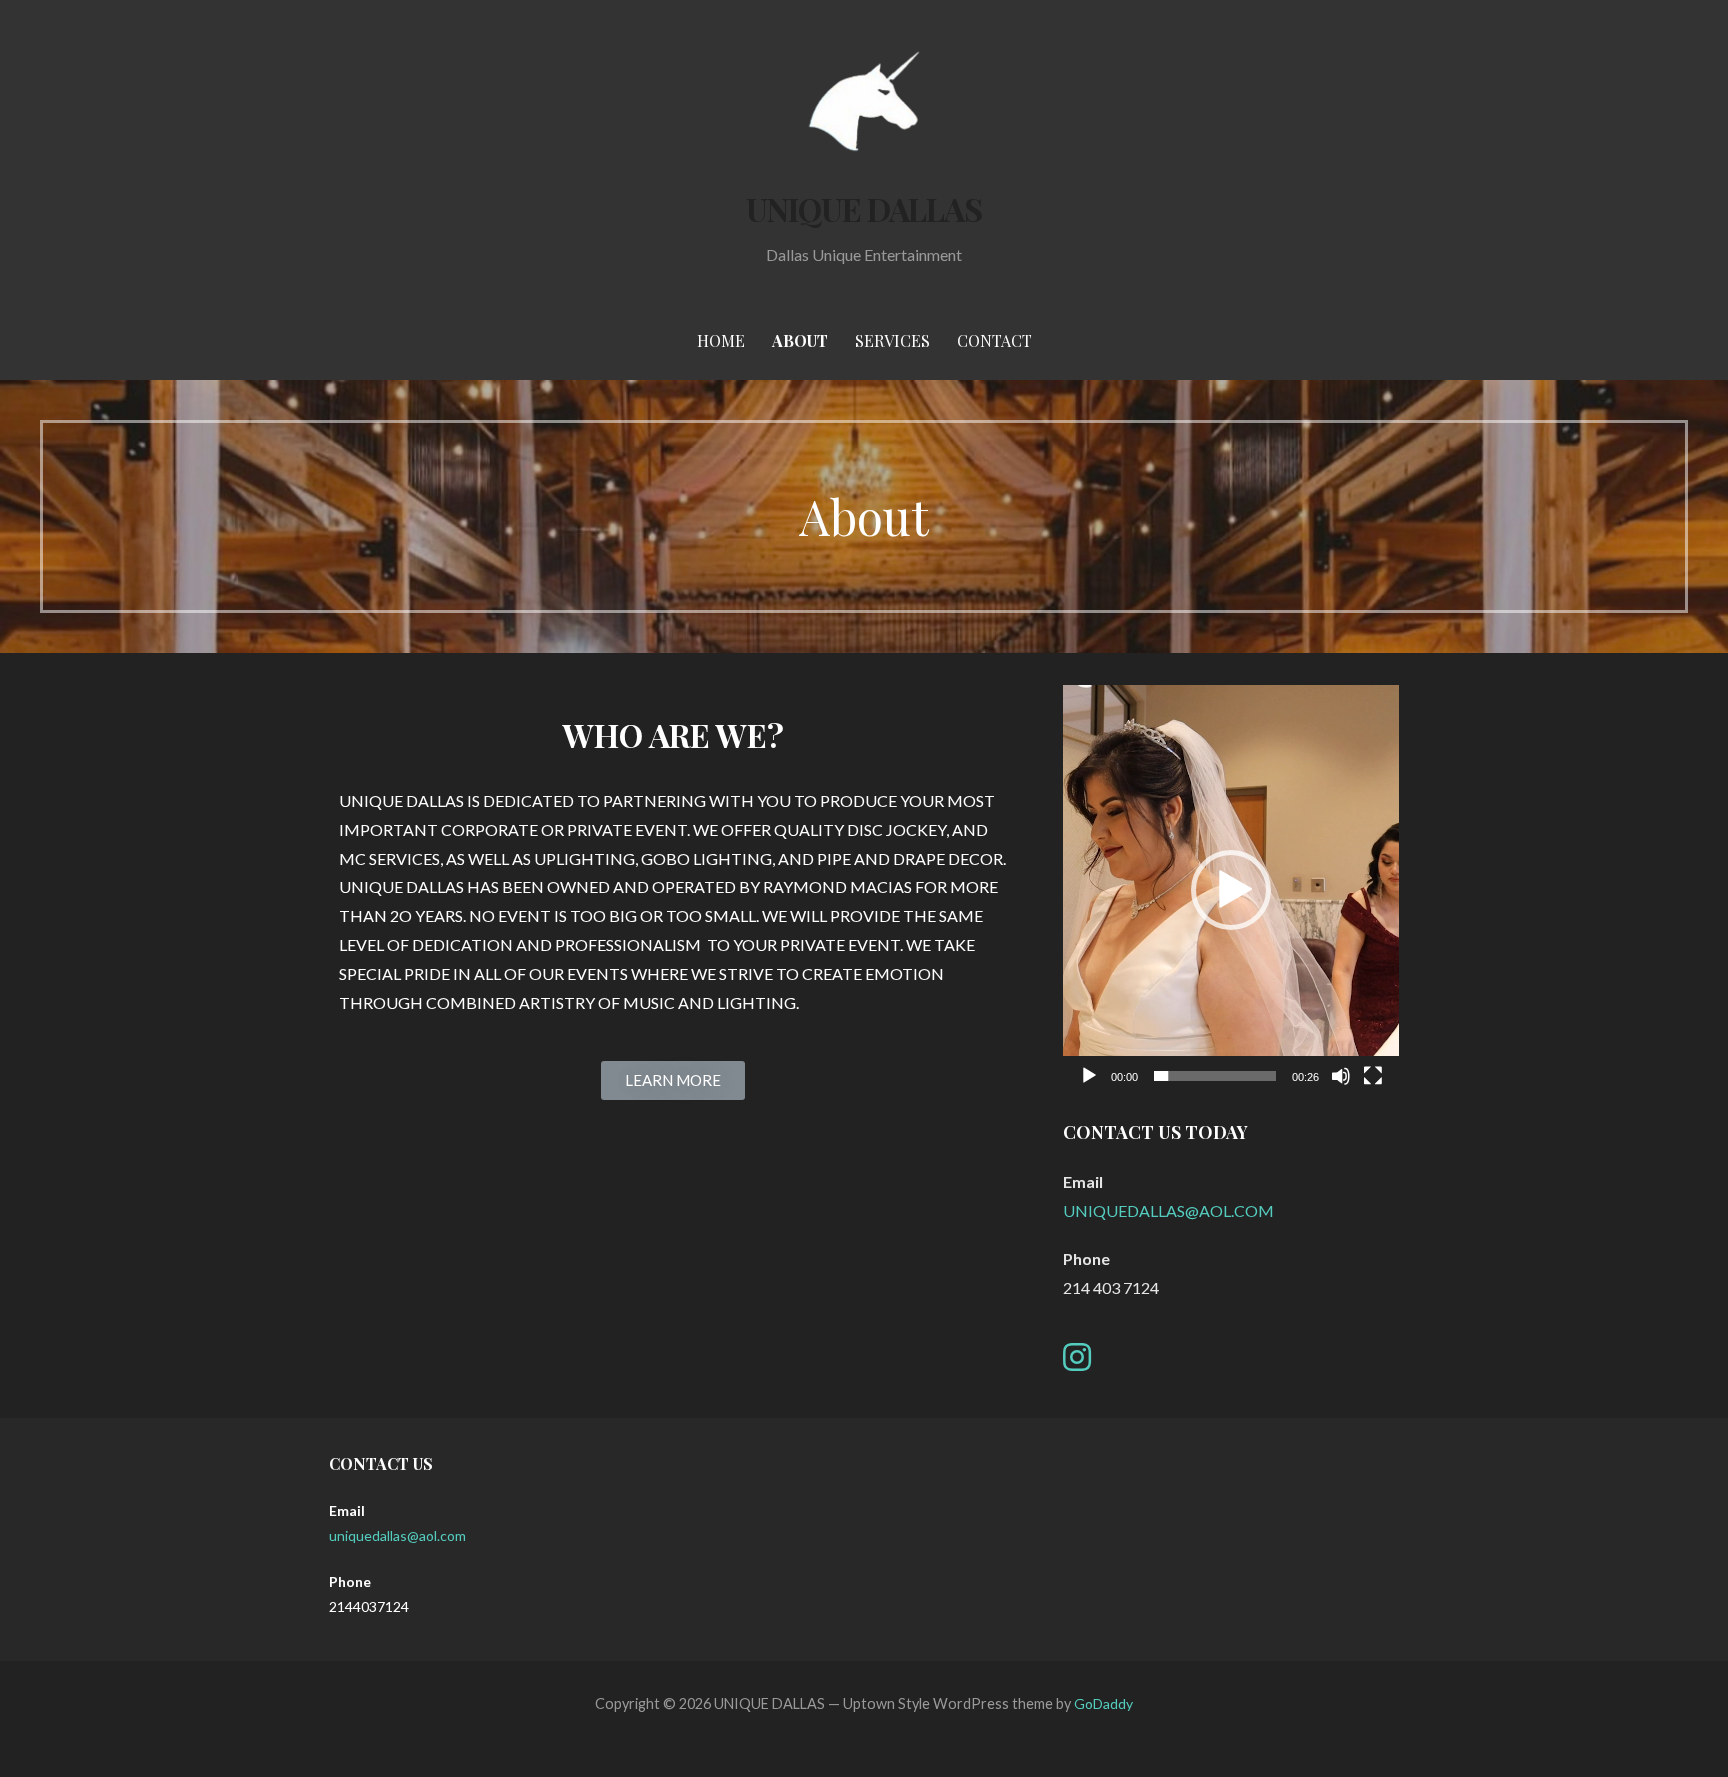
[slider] (1215, 1076)
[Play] (1089, 1076)
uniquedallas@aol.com (397, 1535)
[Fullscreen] (1373, 1076)
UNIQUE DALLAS (864, 208)
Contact (994, 340)
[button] (673, 1080)
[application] (1231, 890)
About (800, 340)
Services (892, 340)
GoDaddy (1103, 1703)
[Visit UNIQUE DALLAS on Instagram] (1077, 1362)
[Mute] (1341, 1076)
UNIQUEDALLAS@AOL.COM (1168, 1210)
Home (721, 340)
